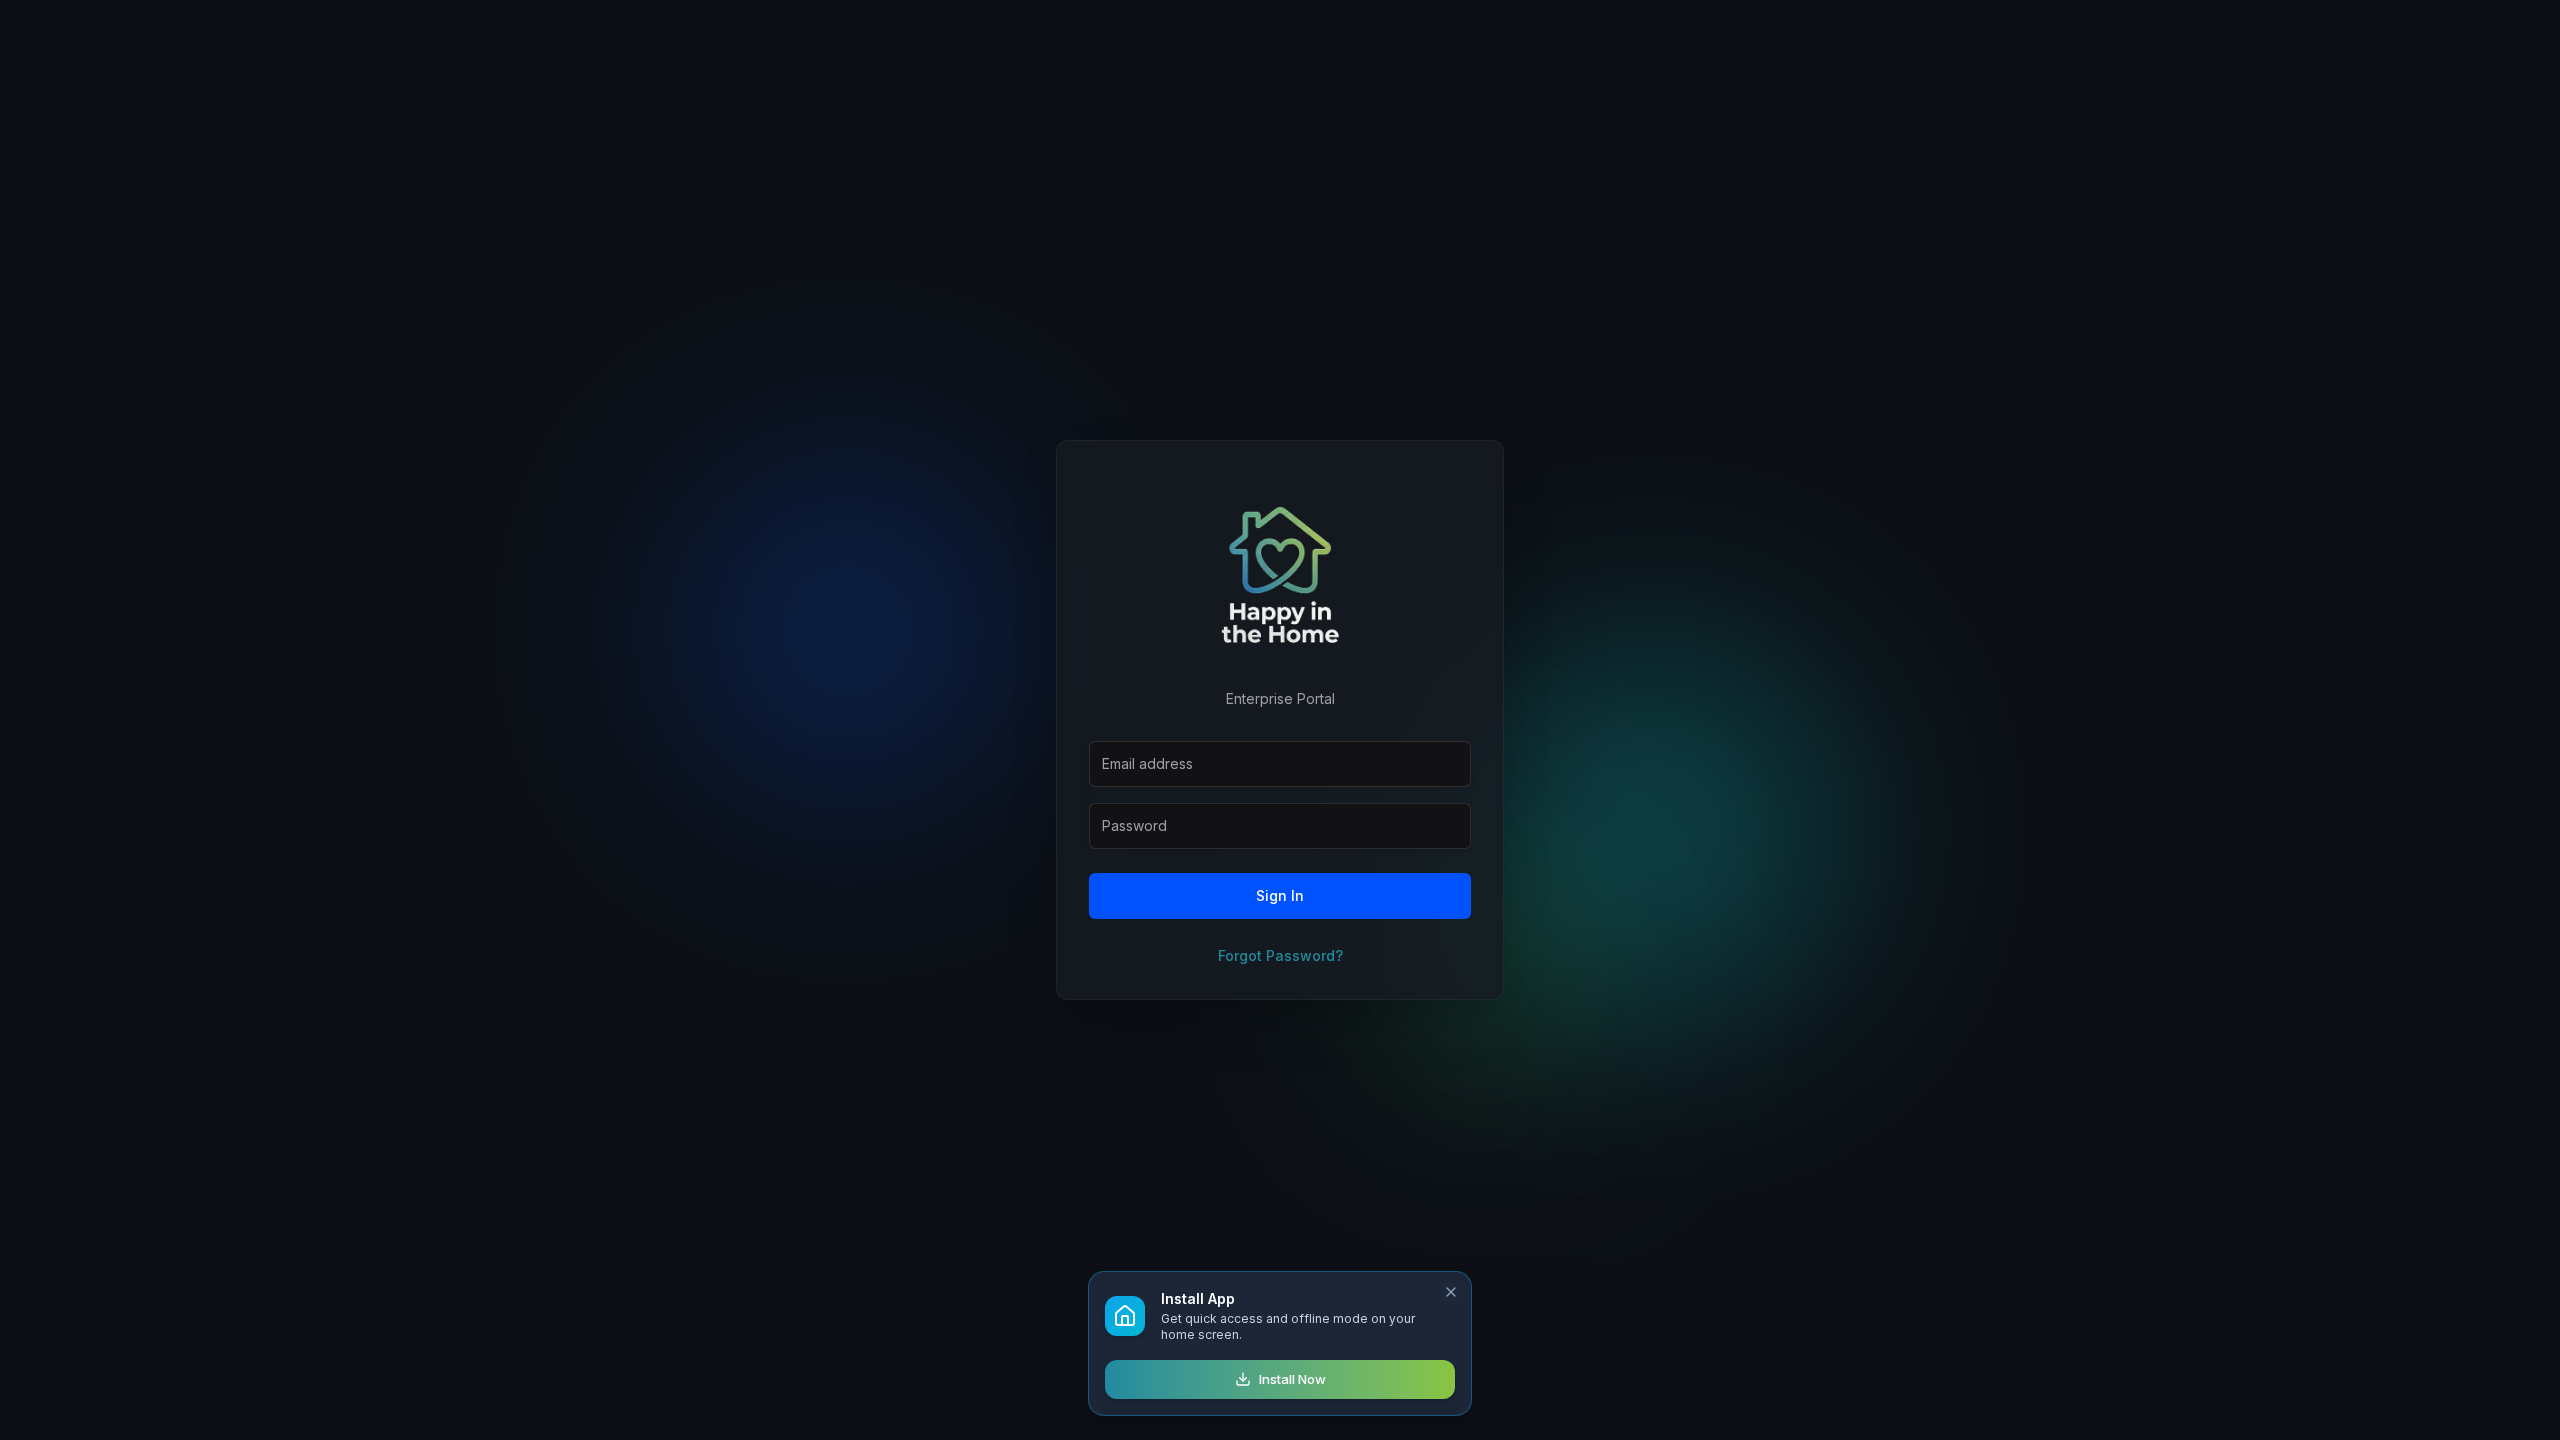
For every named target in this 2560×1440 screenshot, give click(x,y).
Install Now (1292, 1379)
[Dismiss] (1451, 1292)
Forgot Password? (1280, 955)
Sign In (1280, 895)
